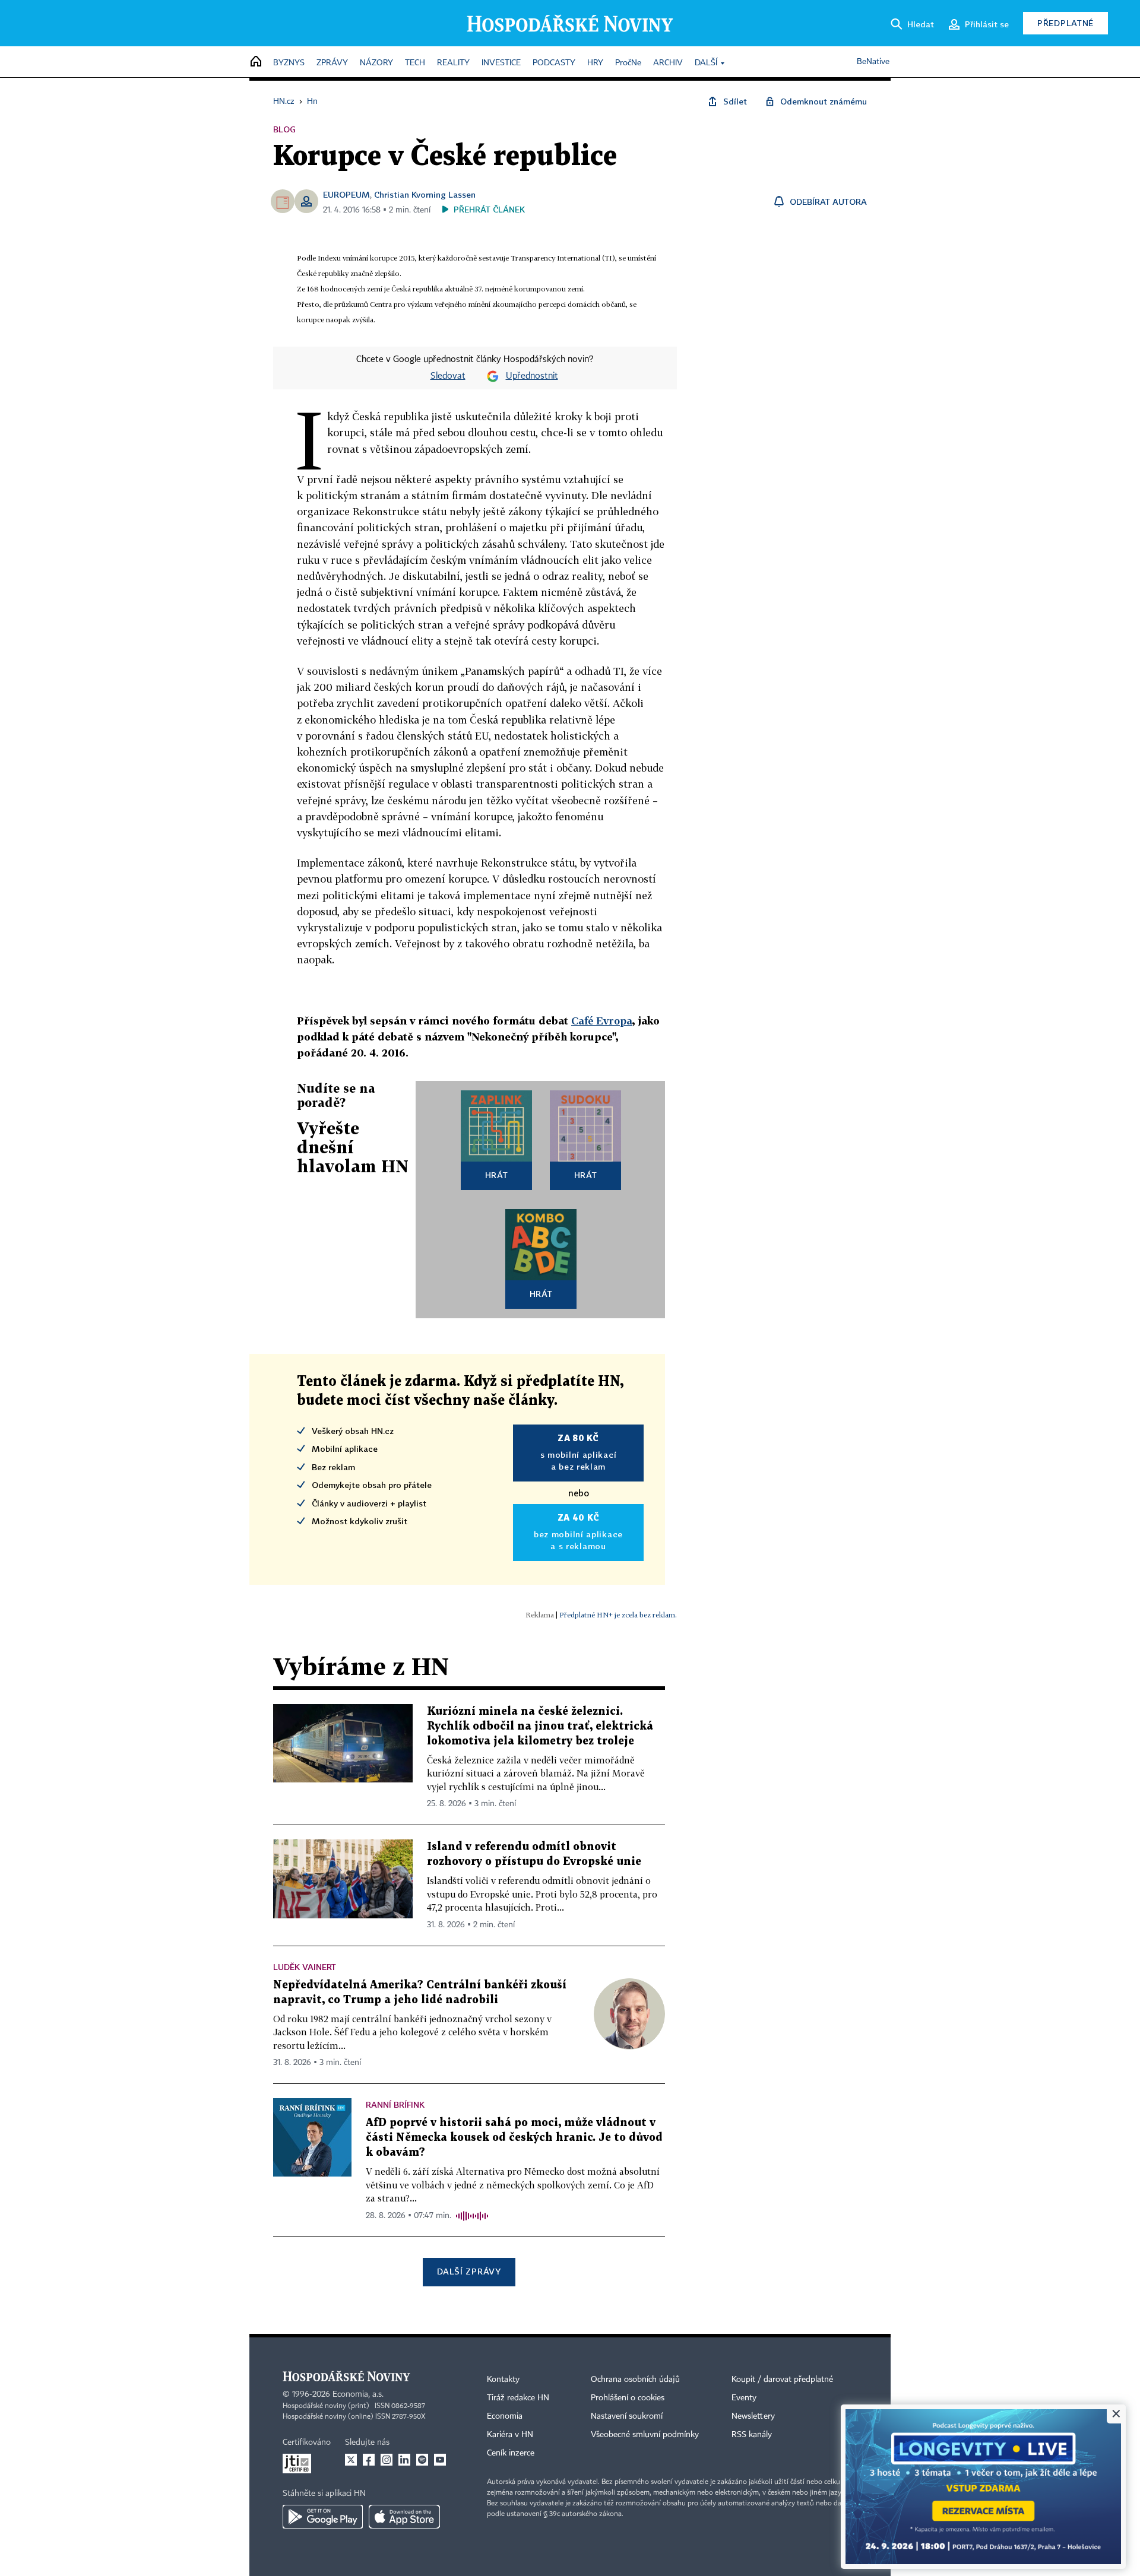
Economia (505, 2416)
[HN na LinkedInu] (404, 2460)
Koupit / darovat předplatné (782, 2380)
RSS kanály (752, 2435)
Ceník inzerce (511, 2453)
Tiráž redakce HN (518, 2398)
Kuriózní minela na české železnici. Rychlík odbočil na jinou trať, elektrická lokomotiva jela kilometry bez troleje (540, 1726)
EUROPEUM (346, 194)
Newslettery (753, 2416)
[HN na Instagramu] (387, 2460)
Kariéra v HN (510, 2435)
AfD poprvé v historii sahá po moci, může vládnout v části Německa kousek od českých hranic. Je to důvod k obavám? (514, 2138)
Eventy (744, 2398)
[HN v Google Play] (323, 2517)
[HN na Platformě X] (351, 2460)
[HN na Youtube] (440, 2460)
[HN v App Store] (404, 2517)
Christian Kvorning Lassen (425, 194)
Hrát (497, 1175)
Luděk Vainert (305, 1967)
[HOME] (256, 62)
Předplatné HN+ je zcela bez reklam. (618, 1615)
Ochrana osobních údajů (635, 2380)
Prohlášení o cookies (628, 2398)
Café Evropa (602, 1021)
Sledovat (448, 376)
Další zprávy (469, 2271)
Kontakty (503, 2380)
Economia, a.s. (358, 2394)
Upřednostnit (532, 376)
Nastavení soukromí (627, 2416)
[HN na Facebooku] (369, 2460)
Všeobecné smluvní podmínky (645, 2435)
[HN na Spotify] (422, 2460)
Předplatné (1065, 23)
